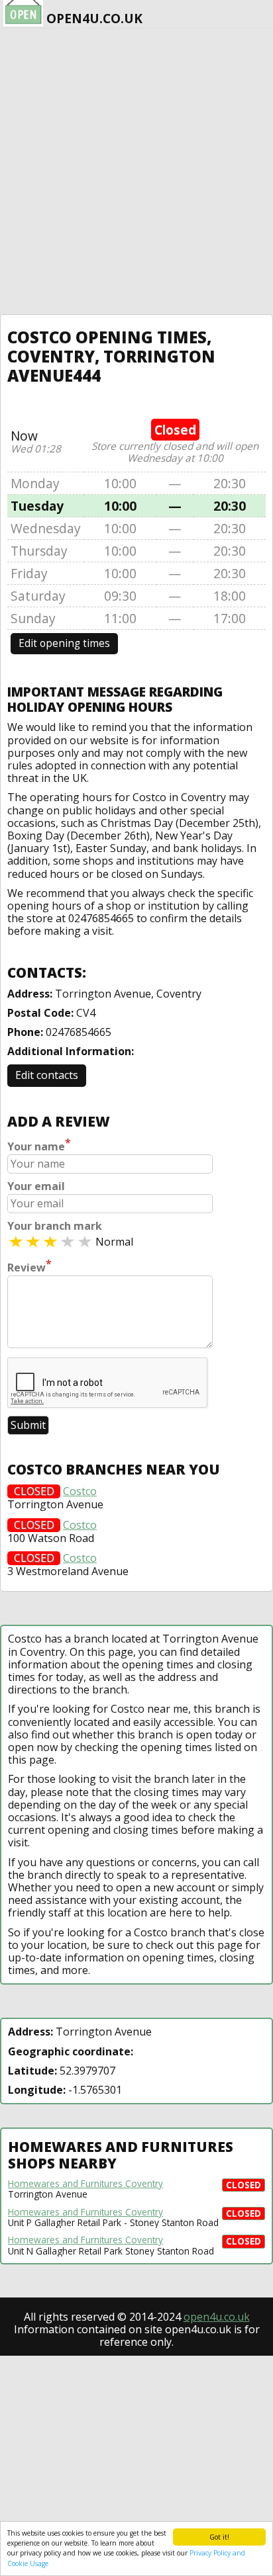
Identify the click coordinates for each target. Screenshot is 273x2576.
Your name (39, 1145)
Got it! (219, 2537)
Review (29, 1266)
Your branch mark (55, 1226)
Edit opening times (64, 643)
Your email (36, 1186)
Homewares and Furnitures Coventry (85, 2184)
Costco (80, 1491)
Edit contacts (47, 1075)
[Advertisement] (136, 171)
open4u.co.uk (217, 2317)
